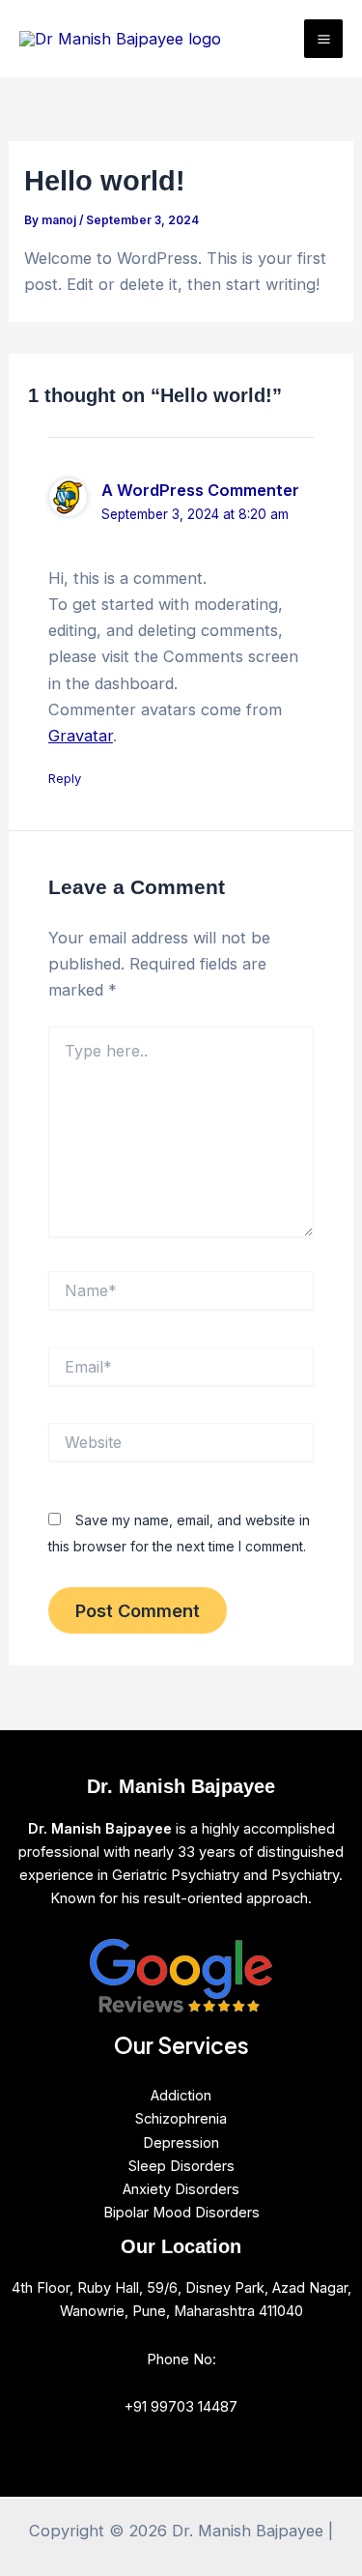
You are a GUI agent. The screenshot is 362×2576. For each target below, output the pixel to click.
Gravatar (81, 736)
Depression (181, 2143)
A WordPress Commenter (200, 490)
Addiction (181, 2096)
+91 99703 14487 (181, 2407)
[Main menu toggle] (323, 39)
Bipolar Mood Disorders (181, 2213)
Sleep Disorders (181, 2166)
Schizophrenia (181, 2119)
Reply (65, 778)
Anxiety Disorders (181, 2189)
